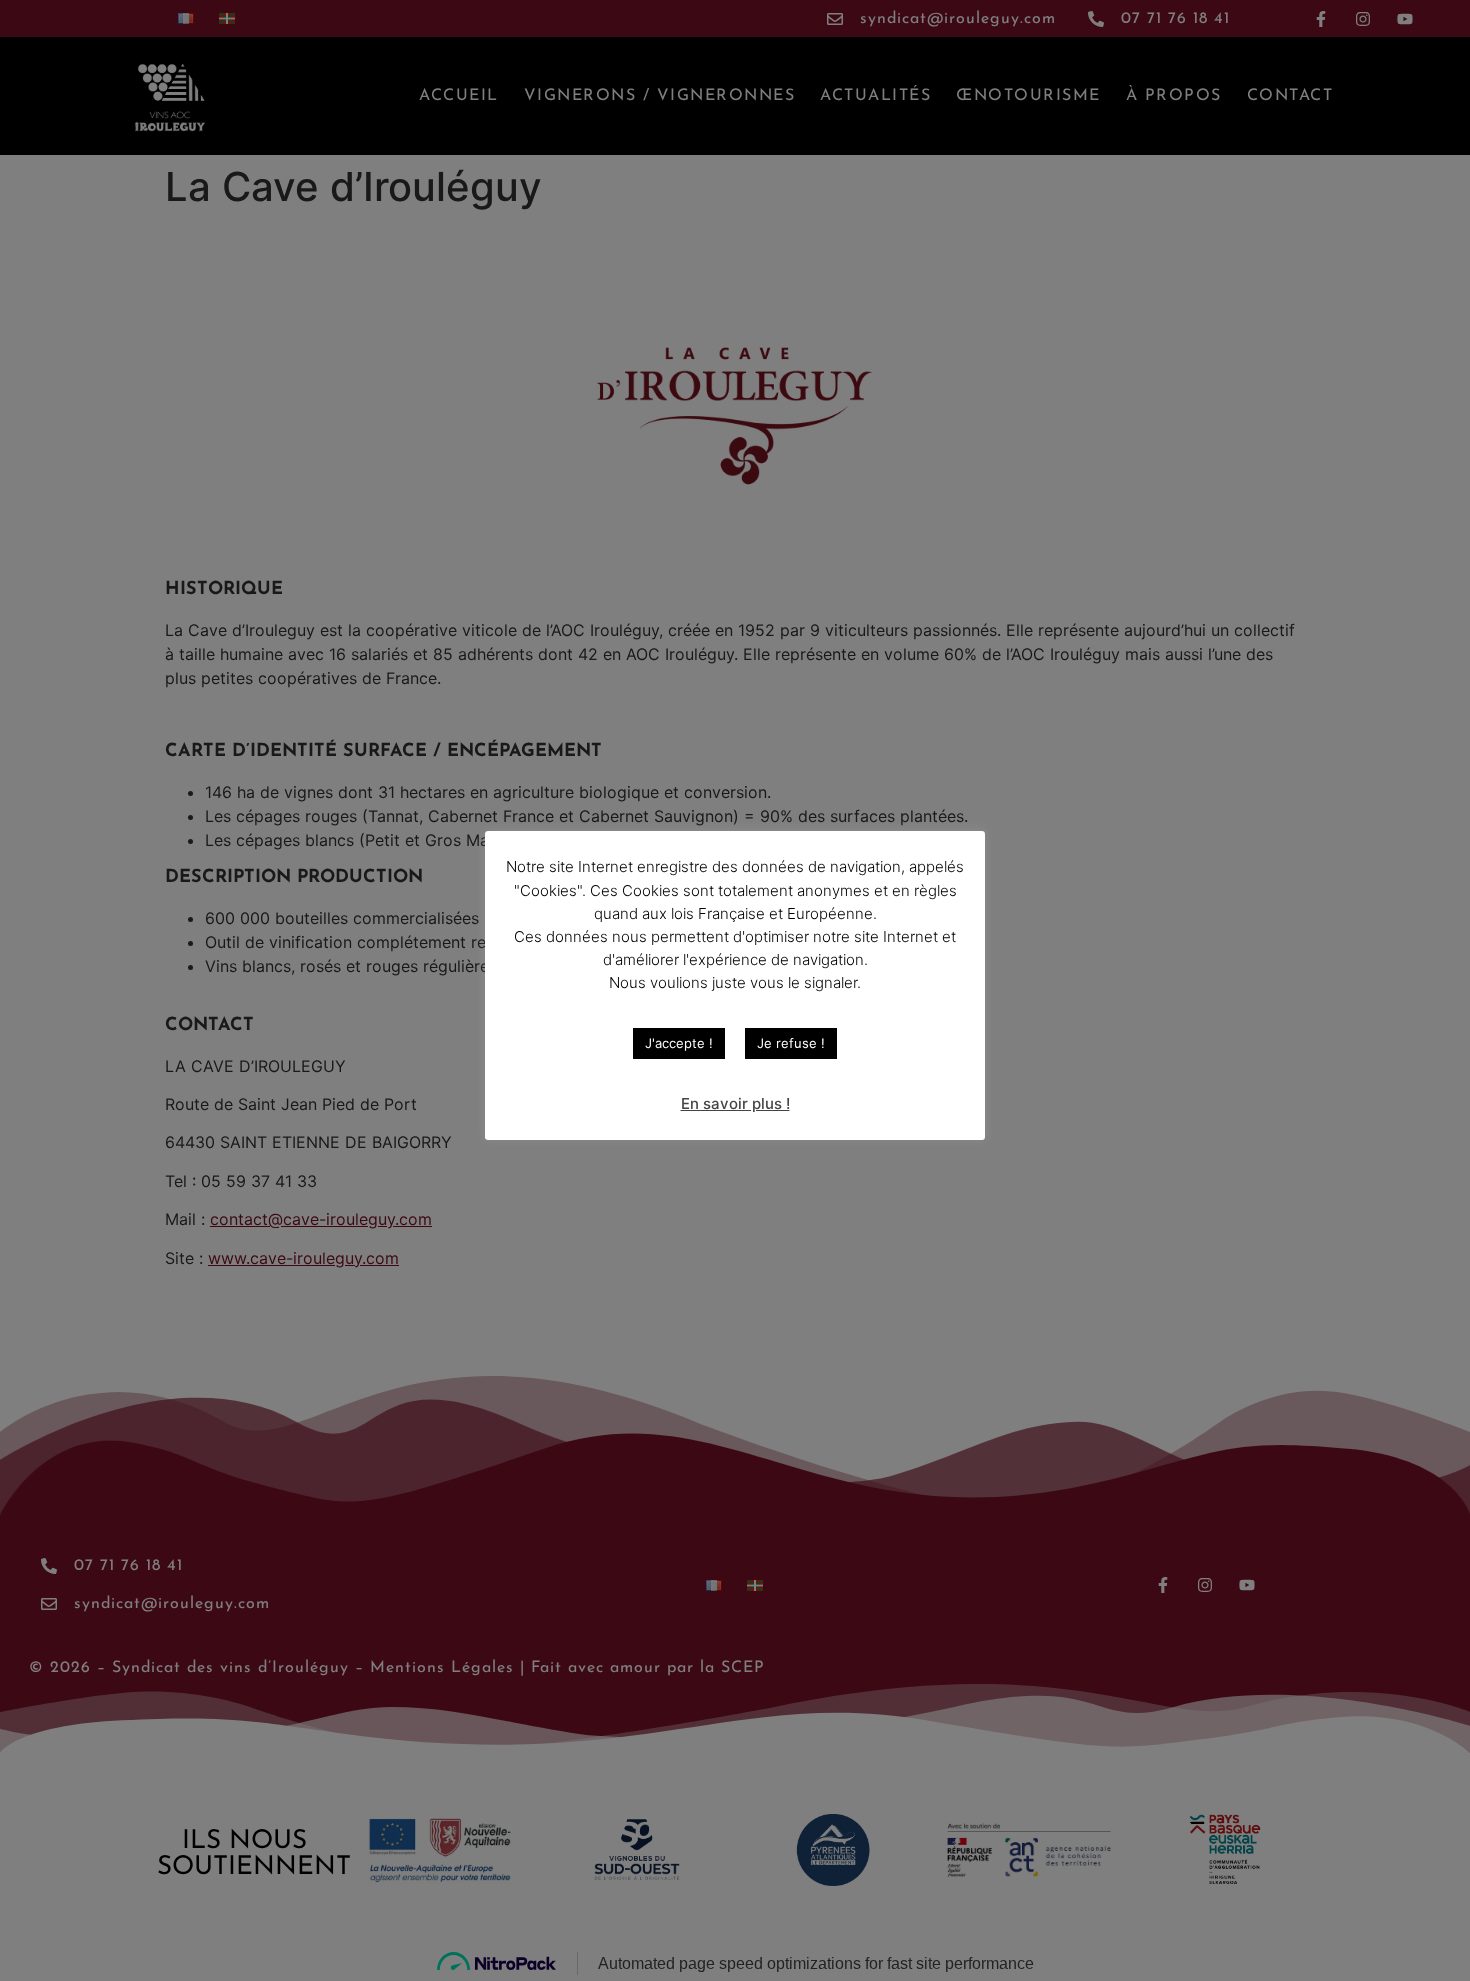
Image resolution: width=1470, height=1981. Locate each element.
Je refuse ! (791, 1043)
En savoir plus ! (735, 1103)
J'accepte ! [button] (679, 1043)
